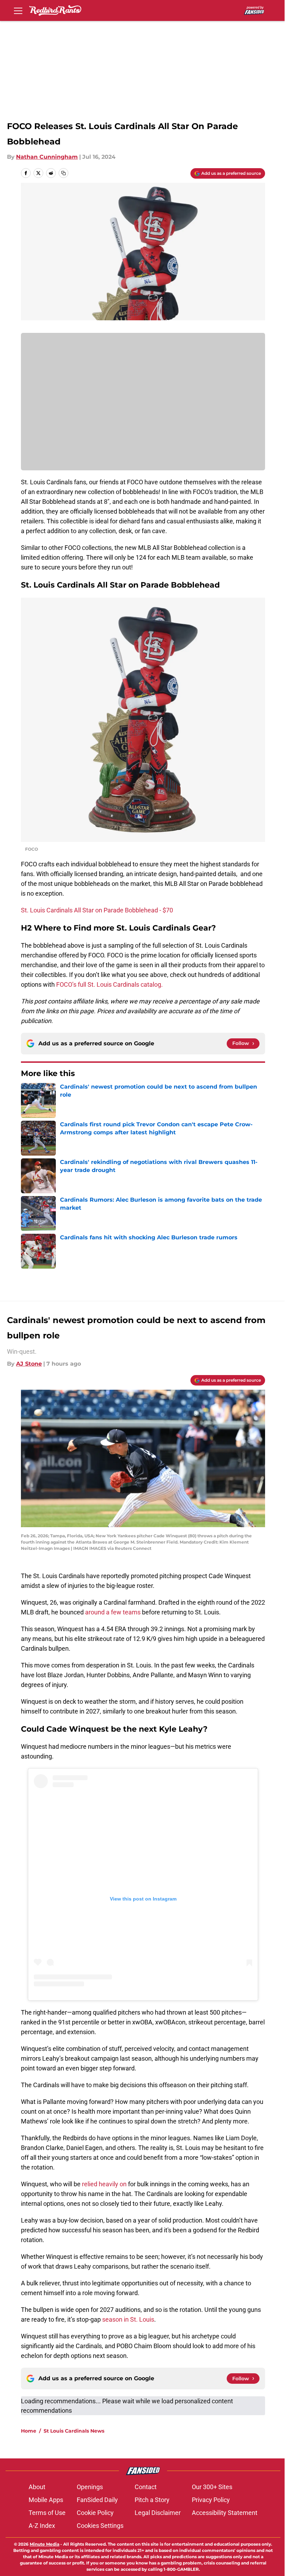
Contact (146, 2487)
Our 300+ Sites (212, 2487)
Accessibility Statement (225, 2513)
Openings (90, 2487)
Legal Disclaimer (158, 2513)
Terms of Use (47, 2513)
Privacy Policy (211, 2500)
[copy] (63, 173)
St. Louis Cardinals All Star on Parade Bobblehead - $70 (97, 910)
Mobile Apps (46, 2500)
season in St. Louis (128, 2319)
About (37, 2487)
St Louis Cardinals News (74, 2431)
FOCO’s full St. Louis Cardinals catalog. (110, 984)
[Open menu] (18, 10)
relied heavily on (104, 2184)
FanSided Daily (97, 2500)
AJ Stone (29, 1364)
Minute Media (44, 2544)
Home (29, 2431)
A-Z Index (42, 2526)
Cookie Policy (95, 2513)
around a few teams (113, 1612)
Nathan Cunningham (47, 157)
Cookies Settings (100, 2526)
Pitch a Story (152, 2500)
